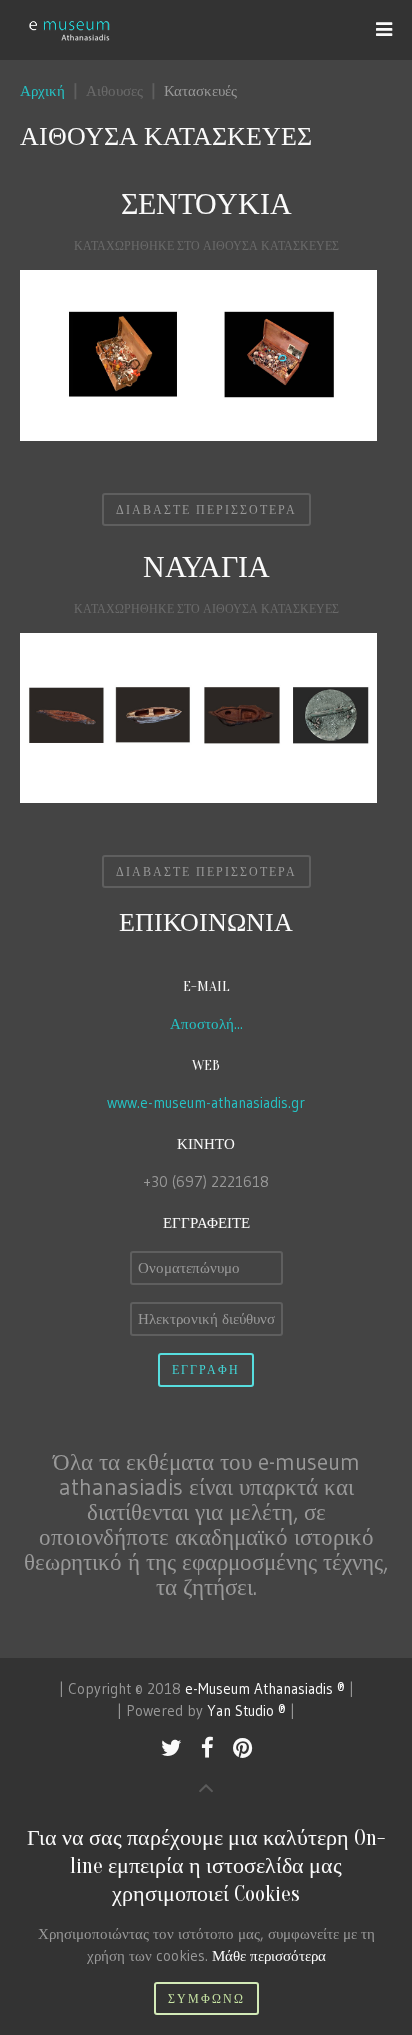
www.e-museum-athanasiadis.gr (206, 1102)
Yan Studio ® (246, 1710)
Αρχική (42, 90)
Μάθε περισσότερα (269, 1955)
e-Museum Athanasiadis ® (265, 1688)
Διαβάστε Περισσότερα (206, 509)
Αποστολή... (206, 1023)
